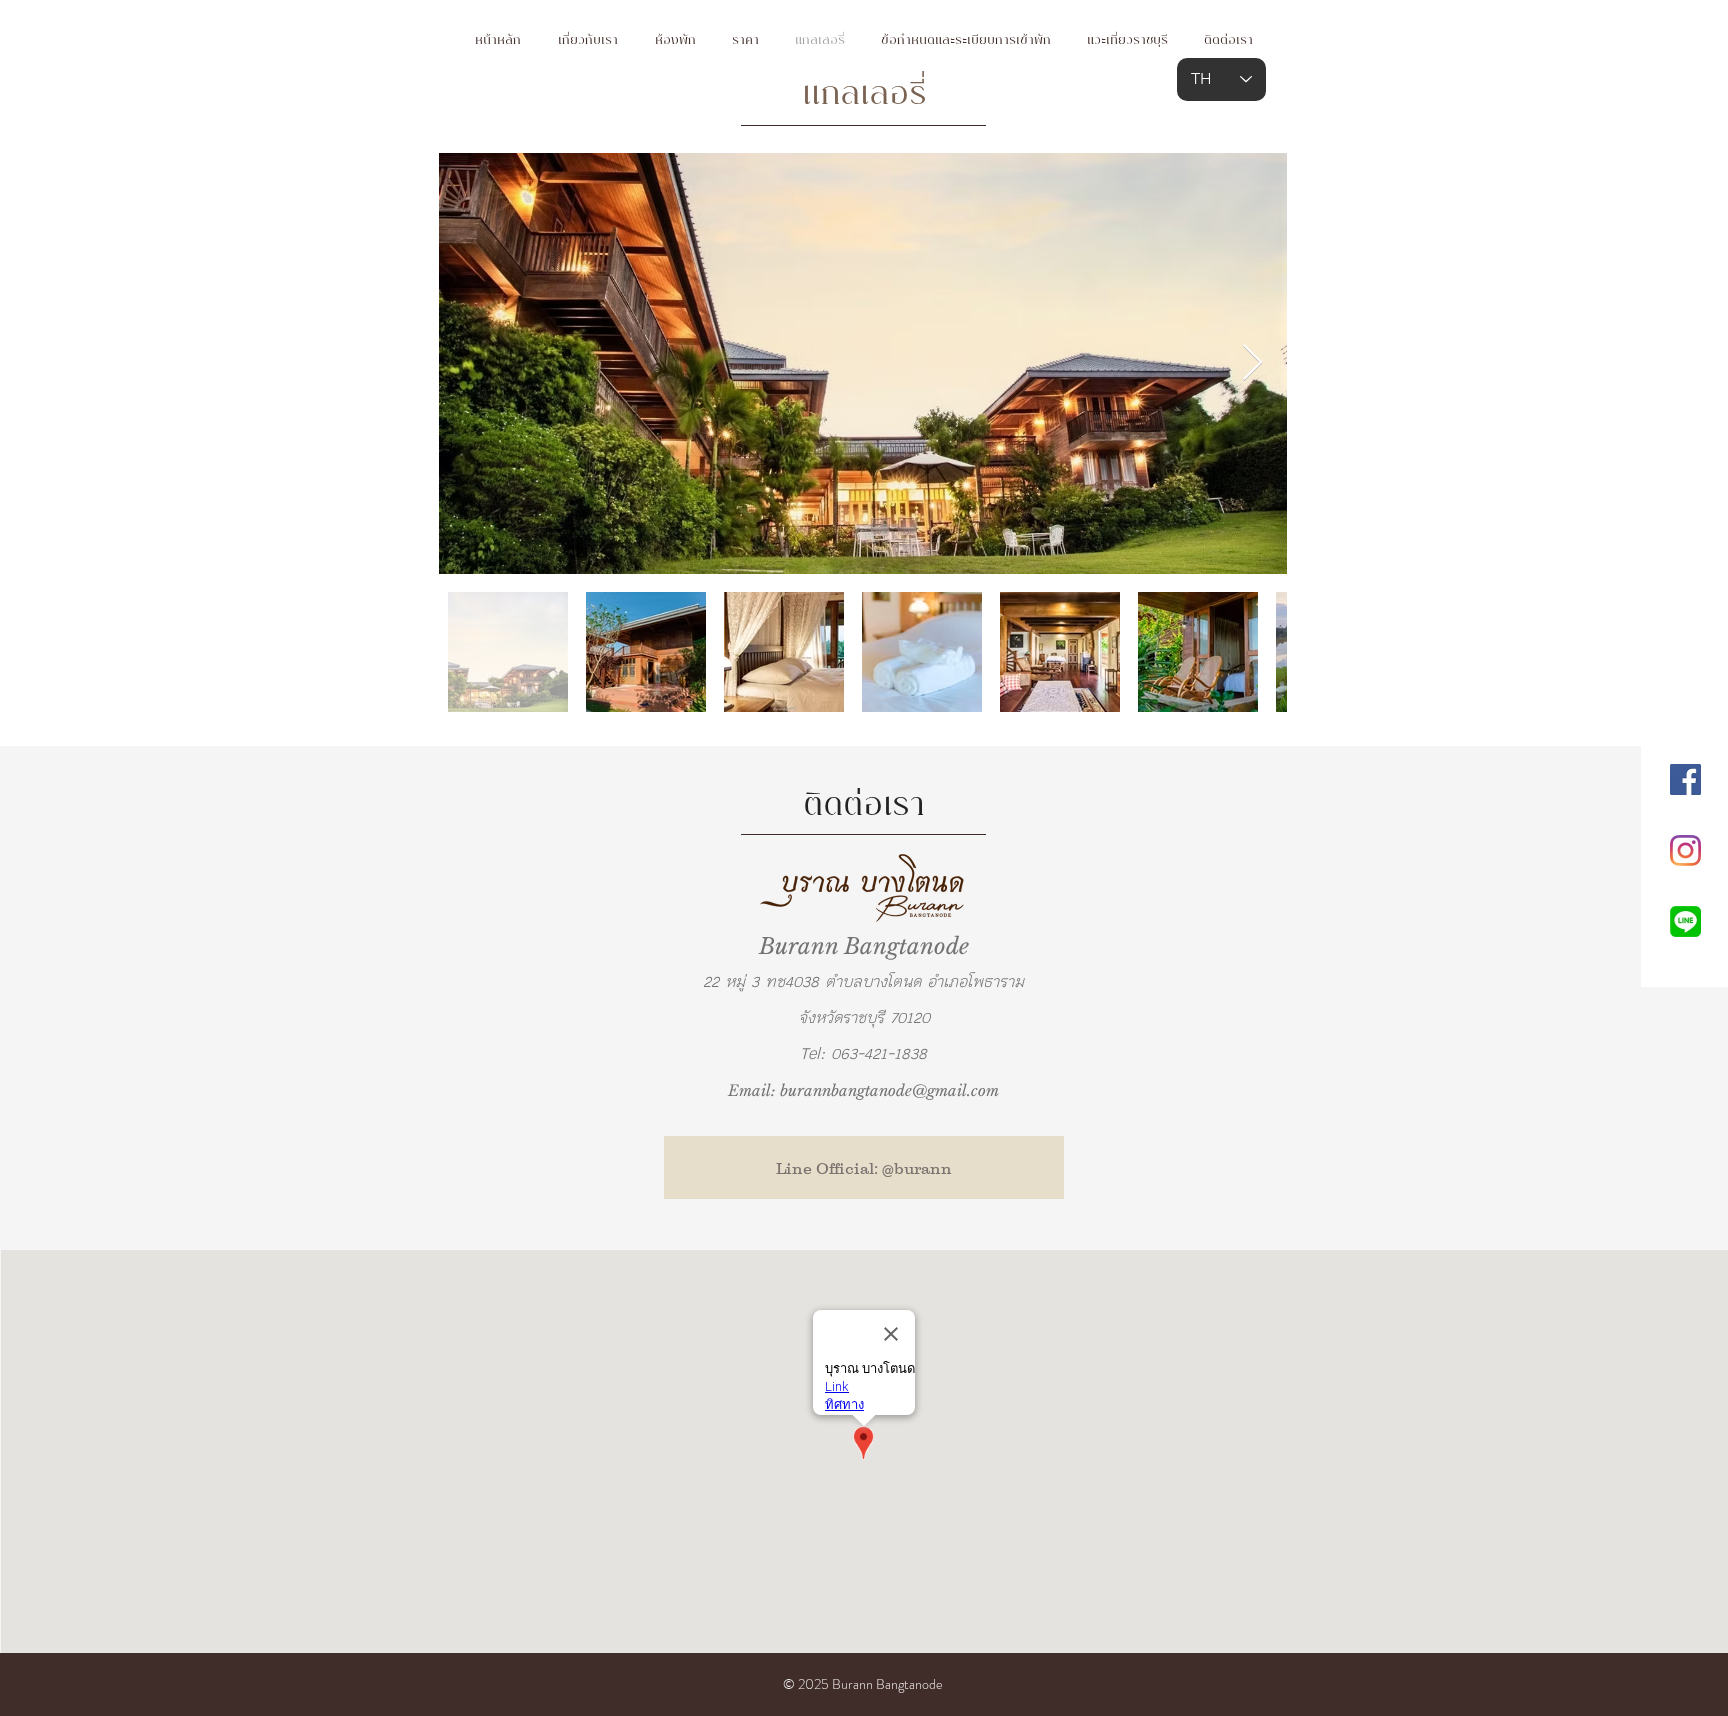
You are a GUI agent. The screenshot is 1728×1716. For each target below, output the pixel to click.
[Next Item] (1252, 363)
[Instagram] (1685, 850)
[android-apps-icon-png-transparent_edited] (1685, 921)
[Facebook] (1685, 779)
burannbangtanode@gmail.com (889, 1090)
